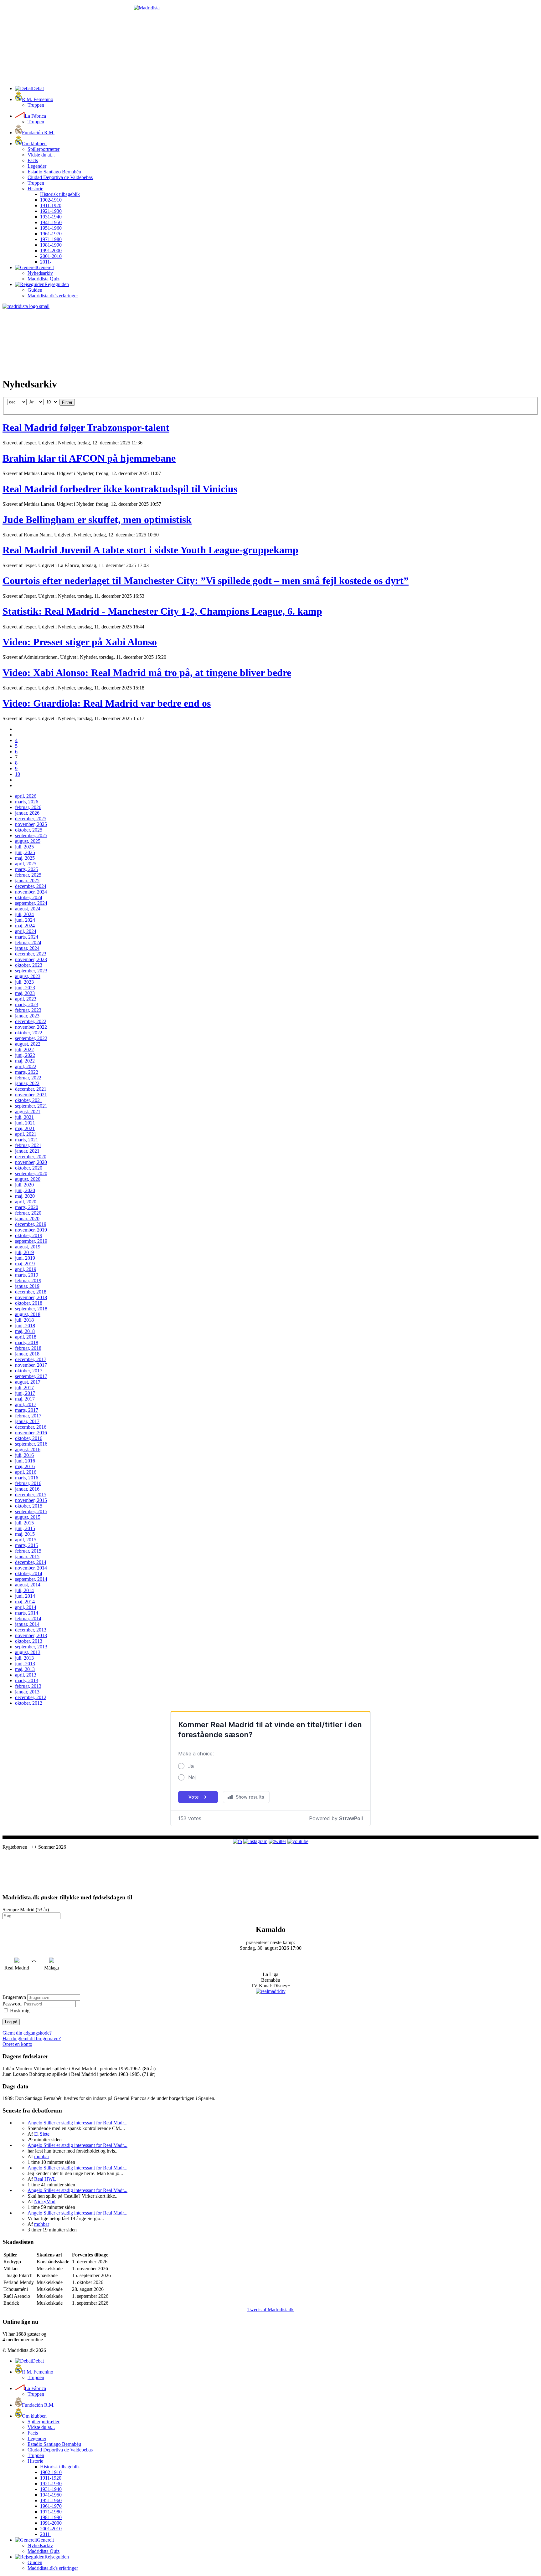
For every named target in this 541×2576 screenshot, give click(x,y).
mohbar (42, 2156)
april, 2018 (26, 1337)
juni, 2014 (25, 1596)
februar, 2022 (28, 1078)
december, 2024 (31, 886)
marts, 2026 (27, 802)
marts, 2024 (27, 937)
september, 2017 (31, 1376)
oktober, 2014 (29, 1573)
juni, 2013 (25, 1664)
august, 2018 (28, 1314)
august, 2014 (28, 1585)
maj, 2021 (25, 1128)
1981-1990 (51, 245)
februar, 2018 (28, 1348)
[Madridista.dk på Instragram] (255, 1841)
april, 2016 (26, 1472)
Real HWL (45, 2179)
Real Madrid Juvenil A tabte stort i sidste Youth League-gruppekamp (150, 550)
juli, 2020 (24, 1185)
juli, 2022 (24, 1050)
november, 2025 (31, 824)
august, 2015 (28, 1517)
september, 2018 (31, 1309)
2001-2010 (51, 256)
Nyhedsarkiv (40, 273)
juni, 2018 (25, 1326)
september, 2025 (31, 835)
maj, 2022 (25, 1061)
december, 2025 (31, 819)
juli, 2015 (24, 1523)
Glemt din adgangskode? (27, 2033)
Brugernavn (14, 1997)
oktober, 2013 (29, 1641)
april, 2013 (26, 1675)
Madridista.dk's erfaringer (53, 296)
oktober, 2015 (29, 1506)
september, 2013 (31, 1647)
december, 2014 (31, 1562)
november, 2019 (31, 1230)
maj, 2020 (25, 1196)
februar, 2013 (28, 1686)
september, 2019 (31, 1241)
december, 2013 (31, 1630)
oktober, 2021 (29, 1100)
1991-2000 (51, 251)
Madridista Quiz (44, 279)
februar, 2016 (28, 1483)
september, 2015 (31, 1511)
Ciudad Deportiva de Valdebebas (60, 177)
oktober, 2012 (29, 1703)
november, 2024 (31, 892)
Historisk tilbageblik (60, 194)
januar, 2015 (27, 1557)
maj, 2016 (25, 1466)
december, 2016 (31, 1427)
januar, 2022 (27, 1083)
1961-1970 (51, 234)
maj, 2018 (25, 1331)
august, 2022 (28, 1044)
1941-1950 (51, 222)
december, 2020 (31, 1157)
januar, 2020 (27, 1219)
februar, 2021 (28, 1145)
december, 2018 (31, 1292)
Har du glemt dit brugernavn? (32, 2038)
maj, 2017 (25, 1399)
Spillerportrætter (44, 149)
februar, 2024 (28, 942)
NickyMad (45, 2202)
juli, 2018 (24, 1320)
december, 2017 (31, 1359)
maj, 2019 (25, 1264)
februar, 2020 (28, 1213)
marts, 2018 (27, 1342)
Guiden (35, 290)
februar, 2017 (28, 1416)
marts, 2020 (27, 1207)
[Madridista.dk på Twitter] (277, 1841)
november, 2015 (31, 1500)
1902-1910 (51, 200)
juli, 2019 (24, 1252)
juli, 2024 (24, 914)
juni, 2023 (25, 988)
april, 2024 (26, 931)
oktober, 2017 (29, 1371)
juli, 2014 (24, 1590)
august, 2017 (28, 1382)
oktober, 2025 (29, 830)
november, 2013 (31, 1635)
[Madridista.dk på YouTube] (298, 1841)
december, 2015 (31, 1495)
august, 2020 (28, 1179)
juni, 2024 (25, 920)
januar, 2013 (27, 1692)
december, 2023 (31, 954)
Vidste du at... (41, 155)
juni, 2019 (25, 1258)
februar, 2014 (28, 1618)
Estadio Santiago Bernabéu (54, 172)
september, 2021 (31, 1106)
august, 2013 (28, 1652)
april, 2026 (26, 796)
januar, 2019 (27, 1286)
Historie (35, 189)
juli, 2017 (24, 1388)
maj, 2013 (25, 1669)
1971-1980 (51, 239)
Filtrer (67, 402)
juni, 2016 (25, 1461)
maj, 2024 (25, 926)
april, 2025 (26, 864)
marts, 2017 (27, 1410)
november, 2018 (31, 1297)
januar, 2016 (27, 1489)
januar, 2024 (27, 948)
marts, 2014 (27, 1613)
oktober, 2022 (29, 1033)
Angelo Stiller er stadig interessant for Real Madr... (77, 2123)
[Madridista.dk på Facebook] (237, 1841)
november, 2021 (31, 1095)
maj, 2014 (25, 1602)
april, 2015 (26, 1540)
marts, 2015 (27, 1545)
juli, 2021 (24, 1117)
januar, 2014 (27, 1624)
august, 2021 (28, 1111)
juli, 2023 (24, 982)
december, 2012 (31, 1697)
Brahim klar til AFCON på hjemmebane (89, 458)
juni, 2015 (25, 1528)
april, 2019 (26, 1269)
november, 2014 (31, 1568)
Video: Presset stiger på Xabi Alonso (80, 642)
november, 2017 (31, 1365)
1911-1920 (51, 205)
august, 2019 (28, 1247)
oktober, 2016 (29, 1438)
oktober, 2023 (29, 965)
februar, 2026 (28, 807)
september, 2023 (31, 971)
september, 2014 (31, 1579)
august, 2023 (28, 976)
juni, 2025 (25, 852)
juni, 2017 (25, 1393)
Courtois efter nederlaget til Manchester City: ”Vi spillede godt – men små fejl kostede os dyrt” (206, 581)
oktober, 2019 (29, 1235)
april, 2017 (26, 1404)
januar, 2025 (27, 881)
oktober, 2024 (29, 897)
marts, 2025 (27, 869)
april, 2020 (26, 1202)
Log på (11, 2022)
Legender (37, 166)
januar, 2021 (27, 1151)
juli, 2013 (24, 1658)
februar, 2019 (28, 1280)
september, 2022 (31, 1038)
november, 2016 (31, 1433)
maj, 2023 (25, 993)
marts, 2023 (27, 1004)
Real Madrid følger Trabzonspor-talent (86, 428)
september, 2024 (31, 903)
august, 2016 (28, 1449)
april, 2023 (26, 999)
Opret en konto (17, 2044)
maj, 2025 (25, 858)
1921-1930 (51, 211)
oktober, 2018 (29, 1303)
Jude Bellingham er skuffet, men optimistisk (97, 520)
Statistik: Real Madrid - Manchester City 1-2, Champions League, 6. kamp (162, 611)
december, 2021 (31, 1089)
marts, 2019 (27, 1275)
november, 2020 (31, 1162)
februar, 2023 (28, 1010)
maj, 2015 (25, 1534)
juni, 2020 (25, 1190)
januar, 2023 (27, 1016)
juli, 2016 (24, 1455)
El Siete (42, 2134)
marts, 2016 (27, 1478)
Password (12, 2004)
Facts (33, 160)
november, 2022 (31, 1027)
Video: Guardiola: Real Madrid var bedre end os (107, 703)
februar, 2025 (28, 875)
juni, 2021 (25, 1123)
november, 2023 (31, 959)
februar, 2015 (28, 1551)
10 (18, 774)
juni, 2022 (25, 1055)
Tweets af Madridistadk (270, 2310)
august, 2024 (28, 909)
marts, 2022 (27, 1072)
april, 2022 (26, 1066)
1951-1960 (51, 228)
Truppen (36, 105)
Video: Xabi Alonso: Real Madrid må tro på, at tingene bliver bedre (147, 673)
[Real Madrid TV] (271, 1991)
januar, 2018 (27, 1354)
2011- (46, 262)
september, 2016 (31, 1444)
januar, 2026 (27, 813)
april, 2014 (26, 1607)
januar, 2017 (27, 1421)
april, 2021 (26, 1134)
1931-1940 (51, 217)
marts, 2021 (27, 1140)
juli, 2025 (24, 847)
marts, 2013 (27, 1680)
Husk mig (20, 2011)
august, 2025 (28, 841)
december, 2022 (31, 1021)
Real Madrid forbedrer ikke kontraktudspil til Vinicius (120, 489)
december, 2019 (31, 1224)
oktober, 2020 (29, 1168)
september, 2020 (31, 1173)
